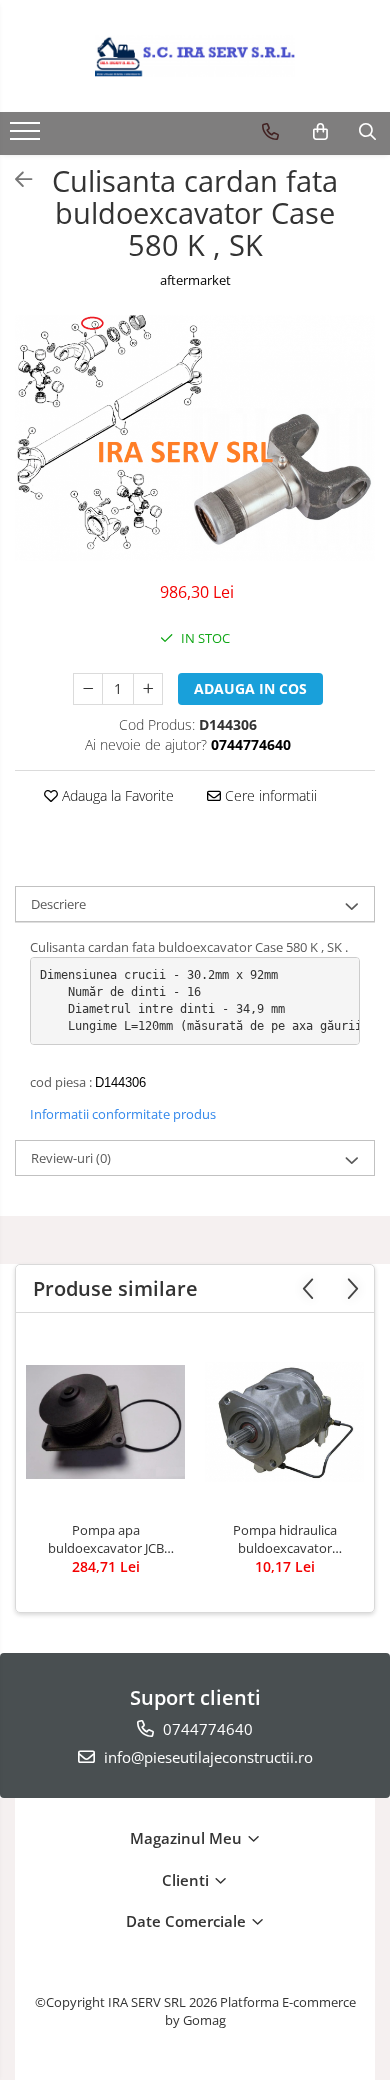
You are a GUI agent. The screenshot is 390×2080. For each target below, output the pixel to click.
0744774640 (206, 1729)
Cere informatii (269, 795)
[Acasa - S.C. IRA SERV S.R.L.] (195, 56)
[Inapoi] (15, 179)
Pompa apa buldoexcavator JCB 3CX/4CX (106, 1539)
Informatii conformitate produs (123, 1114)
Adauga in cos (250, 688)
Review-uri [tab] (71, 1158)
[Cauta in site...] (367, 132)
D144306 (120, 1082)
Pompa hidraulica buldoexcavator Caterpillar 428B (285, 1539)
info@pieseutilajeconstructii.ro (206, 1757)
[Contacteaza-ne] (270, 132)
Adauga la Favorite (116, 795)
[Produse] (27, 137)
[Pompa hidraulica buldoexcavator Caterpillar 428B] (284, 1421)
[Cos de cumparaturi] (320, 132)
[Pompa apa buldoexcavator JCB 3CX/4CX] (105, 1422)
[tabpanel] (195, 438)
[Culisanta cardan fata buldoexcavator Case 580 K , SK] (195, 438)
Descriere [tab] (58, 904)
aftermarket (195, 280)
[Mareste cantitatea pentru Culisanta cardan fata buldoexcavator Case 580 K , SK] (148, 689)
